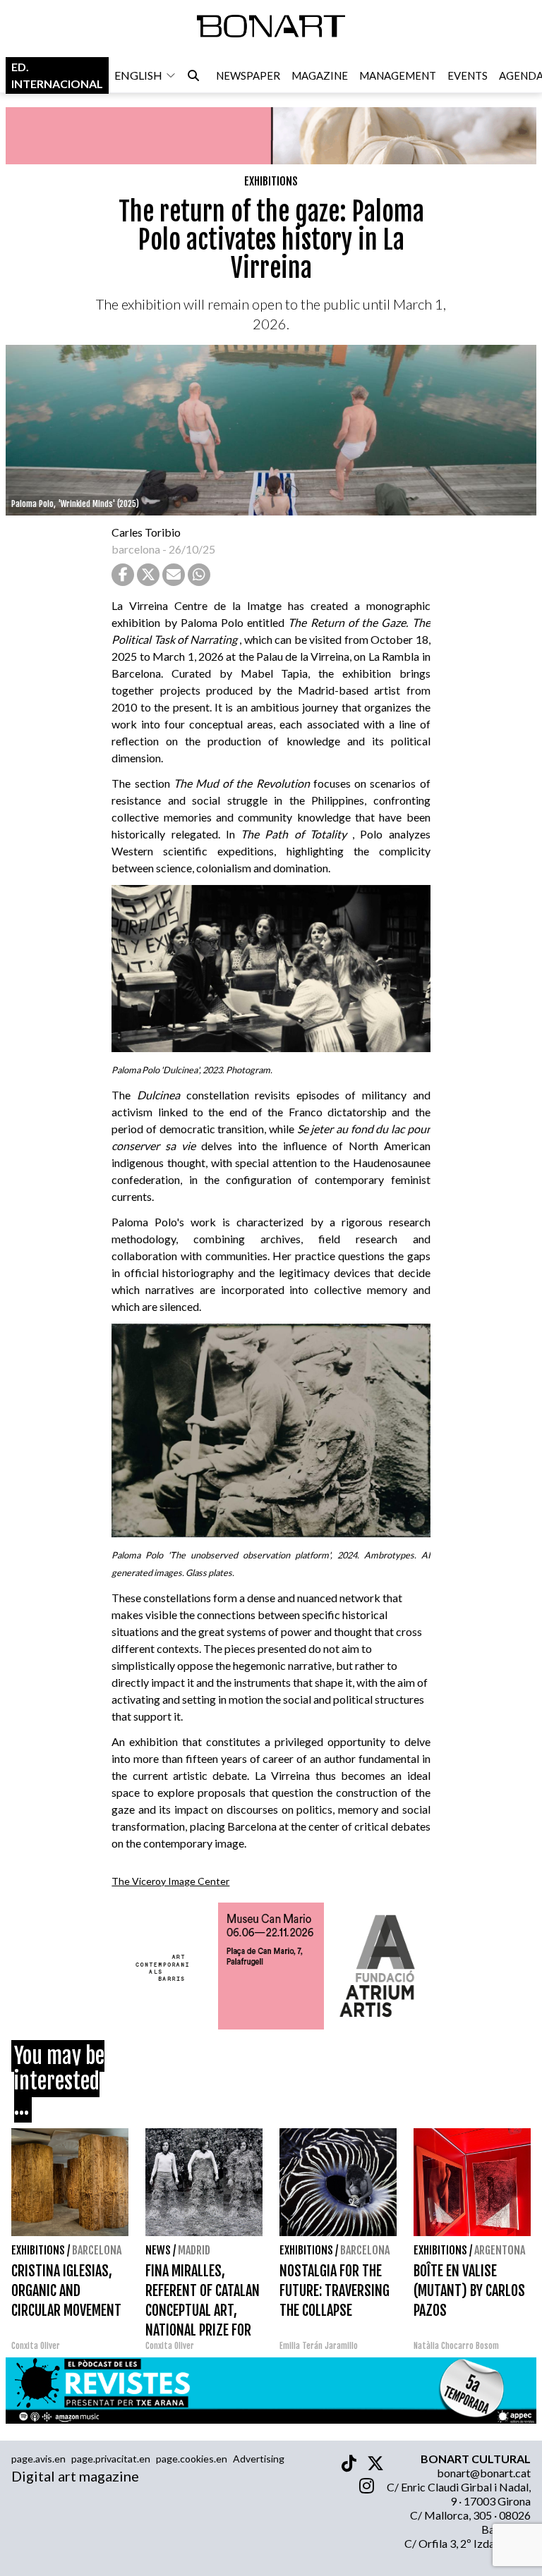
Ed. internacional (57, 75)
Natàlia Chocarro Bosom (456, 2346)
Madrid (194, 2250)
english (138, 75)
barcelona (136, 549)
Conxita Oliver (36, 2346)
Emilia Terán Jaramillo (319, 2346)
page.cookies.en (192, 2459)
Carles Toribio (147, 532)
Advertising (259, 2459)
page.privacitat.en (111, 2459)
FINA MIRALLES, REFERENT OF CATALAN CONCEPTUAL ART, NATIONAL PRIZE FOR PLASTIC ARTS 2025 (203, 2311)
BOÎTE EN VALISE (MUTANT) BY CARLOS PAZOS (469, 2291)
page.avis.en (38, 2459)
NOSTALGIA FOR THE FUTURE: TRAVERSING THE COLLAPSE (335, 2291)
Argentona (500, 2250)
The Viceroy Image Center (170, 1881)
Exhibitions (271, 181)
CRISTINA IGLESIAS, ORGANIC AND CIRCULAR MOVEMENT (66, 2291)
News (158, 2250)
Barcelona (97, 2250)
